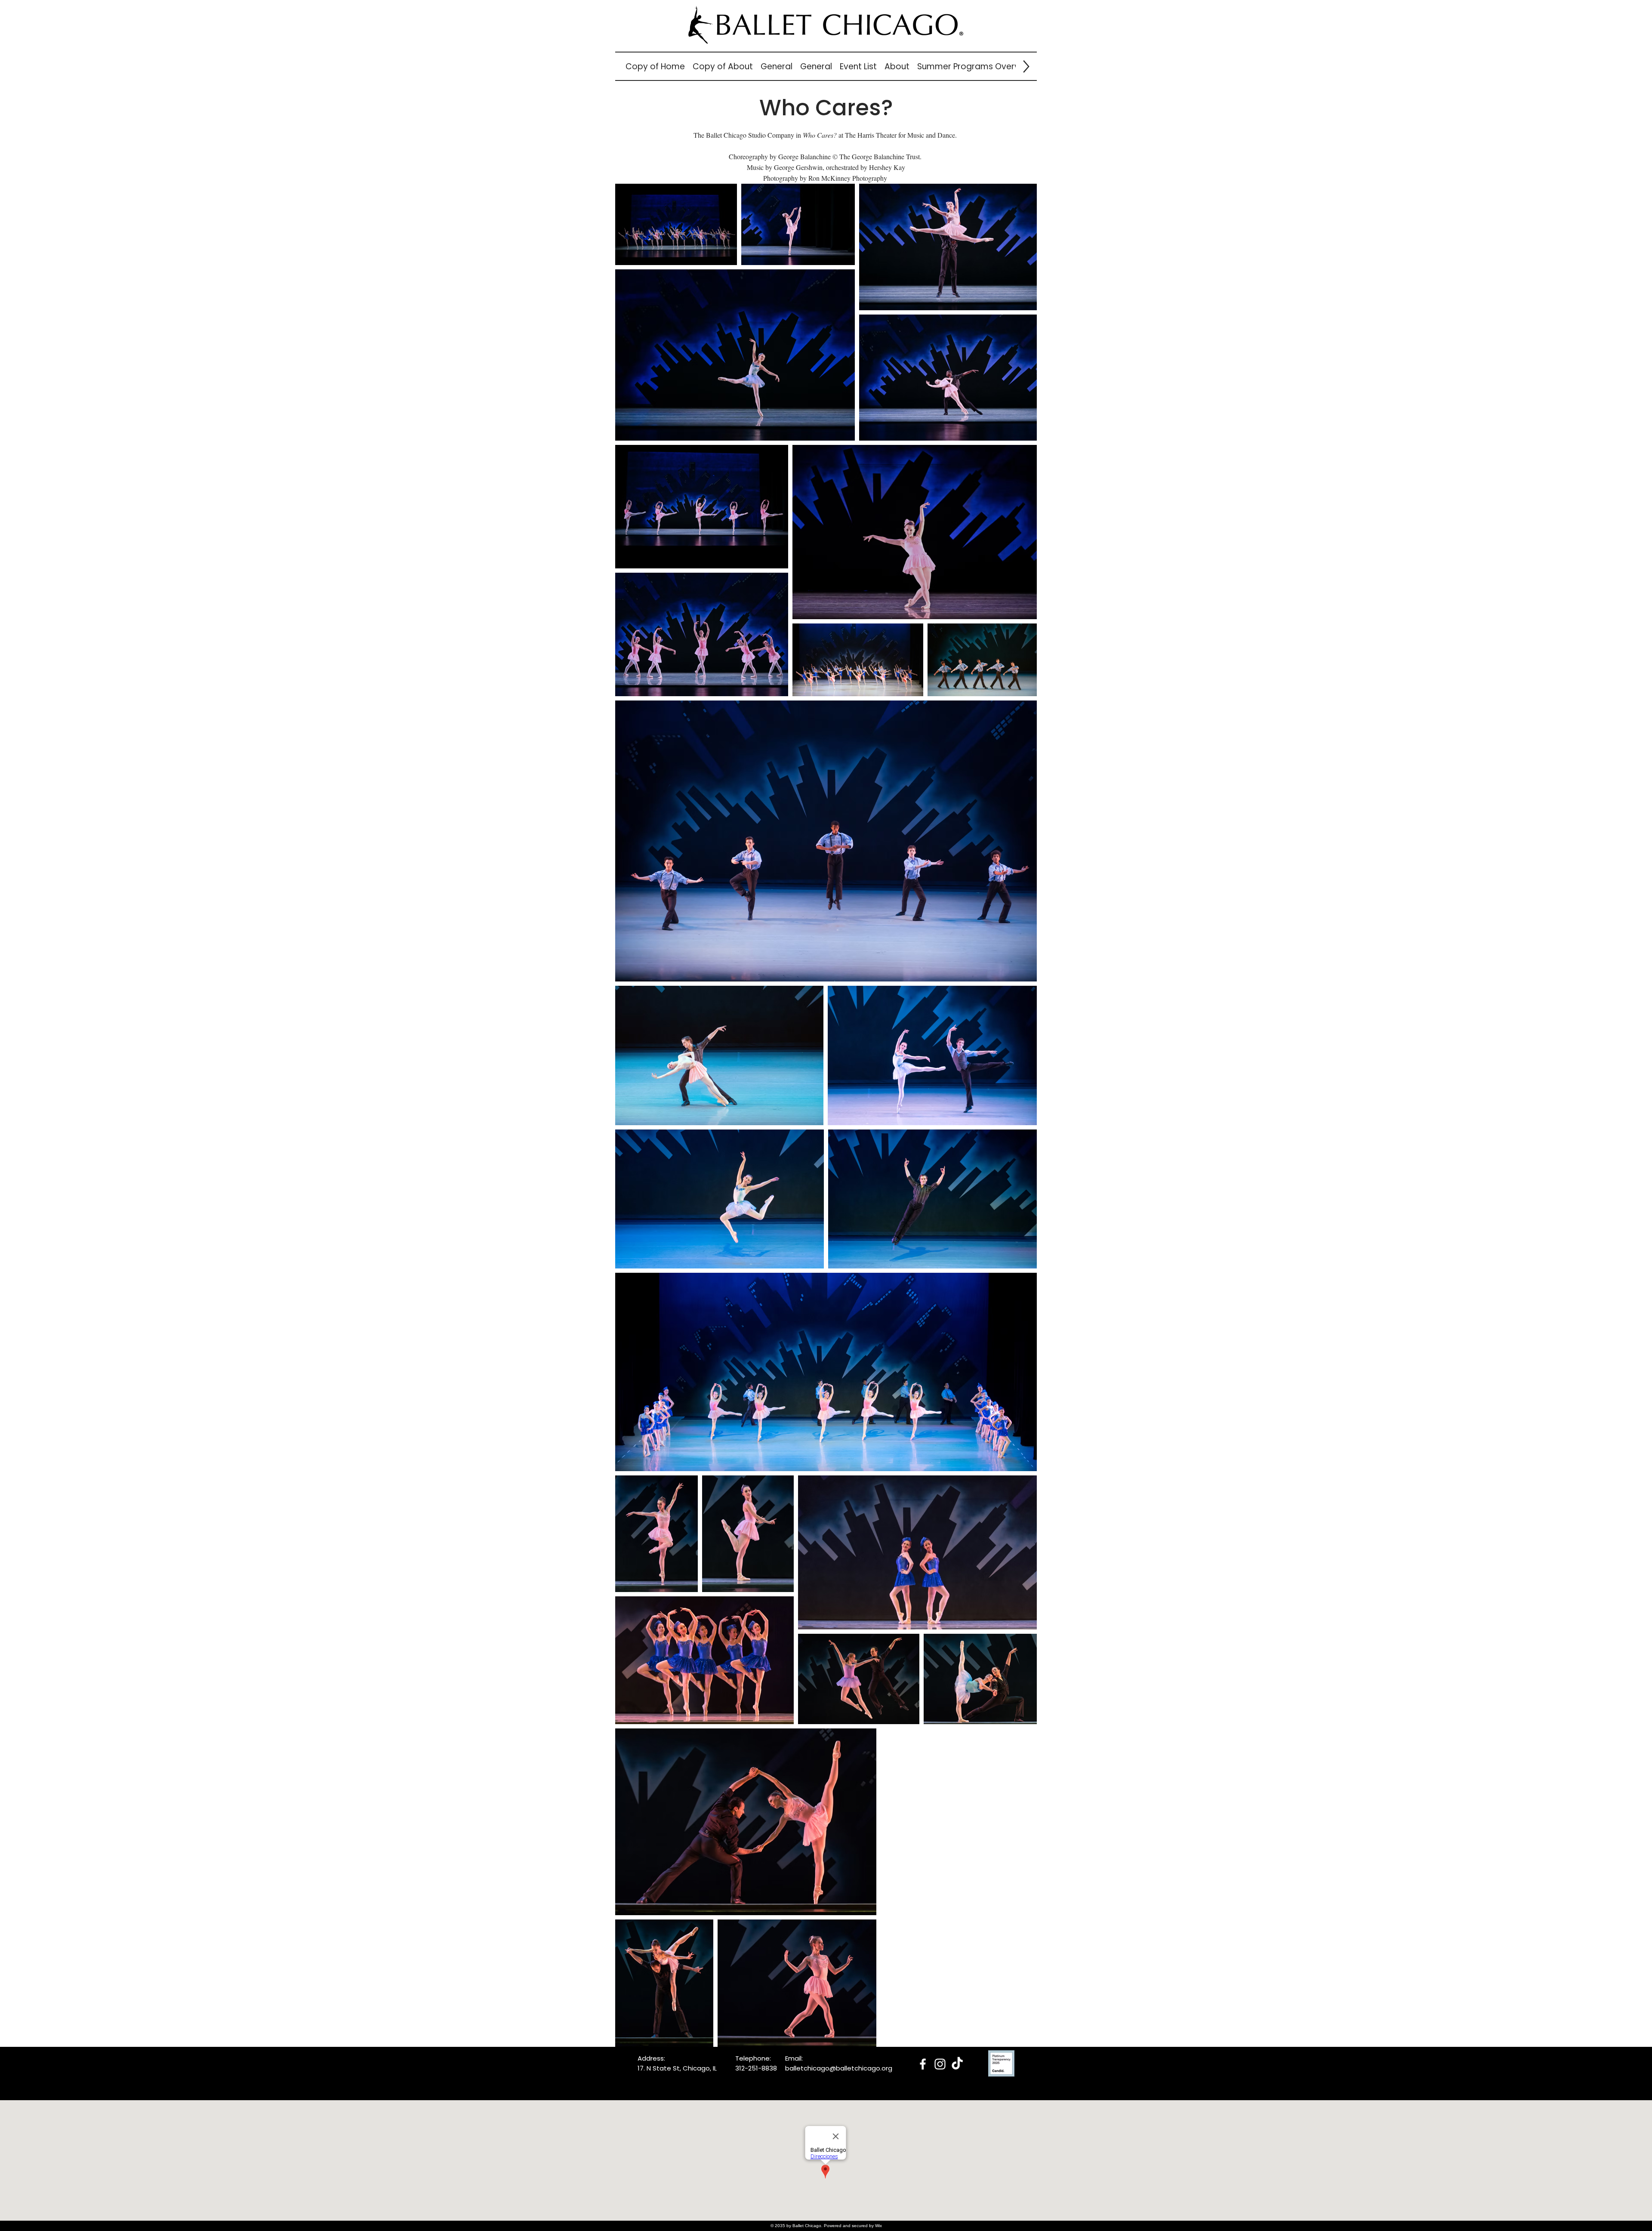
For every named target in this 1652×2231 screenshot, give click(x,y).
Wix (878, 2226)
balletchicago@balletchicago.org (839, 2068)
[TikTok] (957, 2064)
